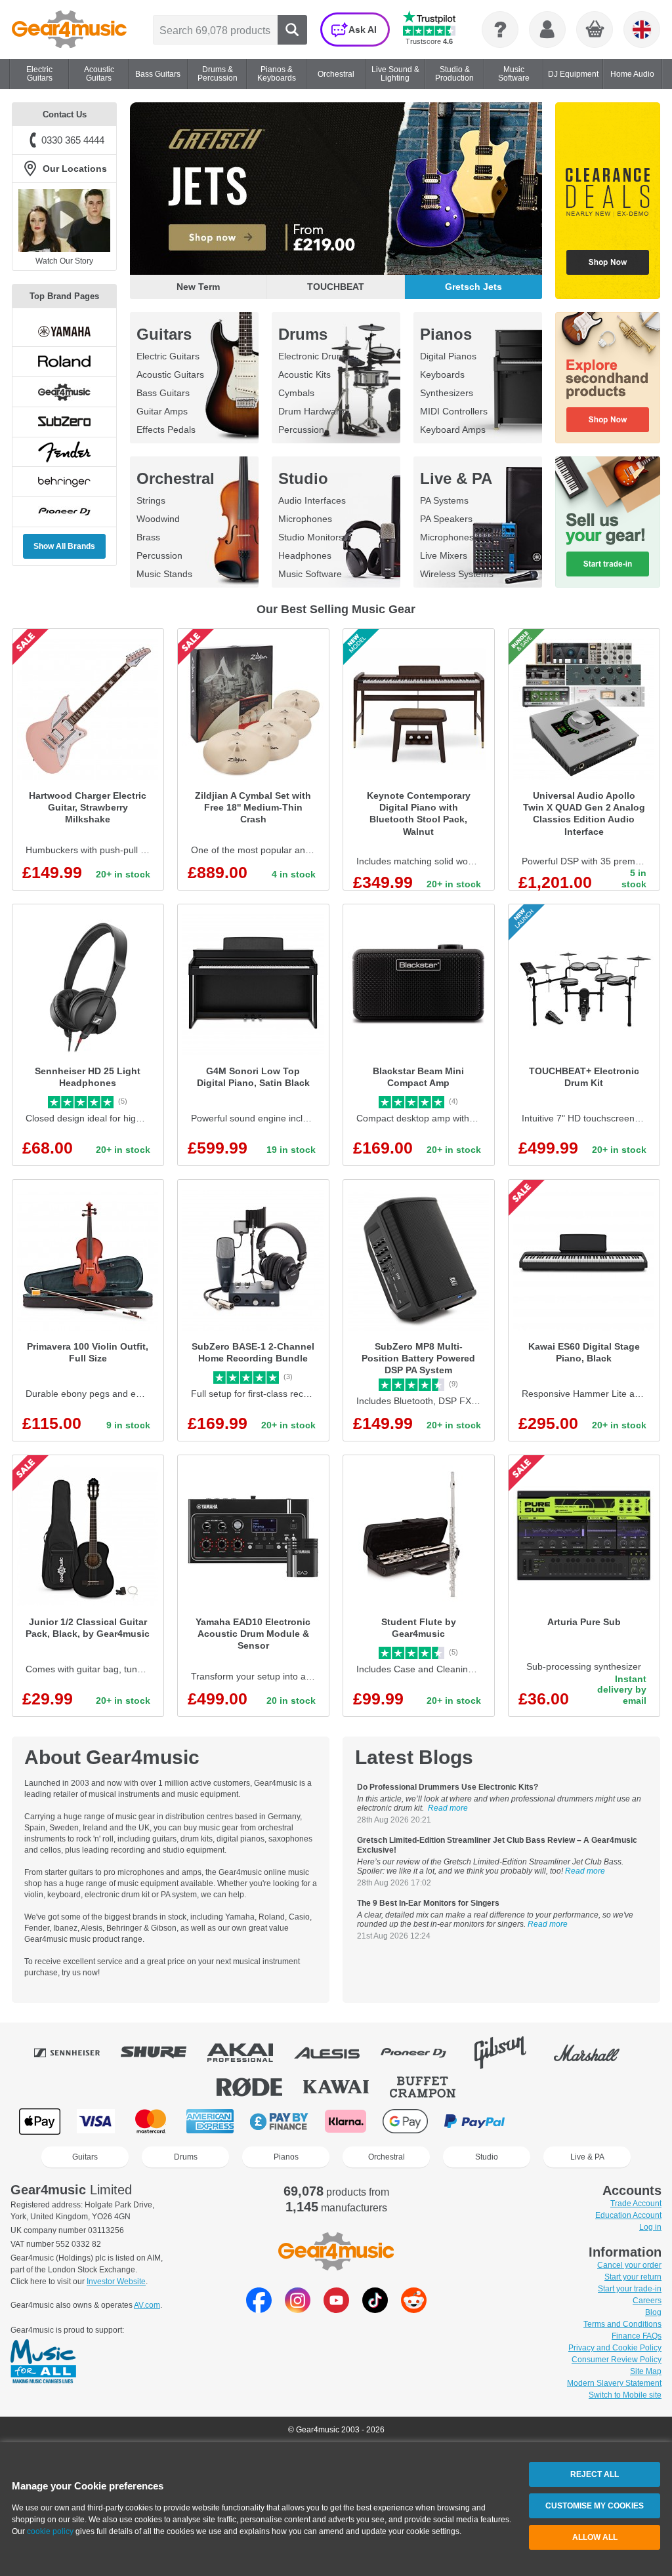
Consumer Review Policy (617, 2360)
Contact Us (65, 114)
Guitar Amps (162, 411)
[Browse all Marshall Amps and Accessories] (596, 2053)
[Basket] (595, 30)
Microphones (305, 519)
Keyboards (442, 374)
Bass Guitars (163, 393)
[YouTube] (336, 2309)
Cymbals (296, 393)
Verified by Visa (543, 2121)
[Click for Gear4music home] (69, 30)
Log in (650, 2227)
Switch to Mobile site (625, 2395)
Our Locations (75, 169)
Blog (653, 2312)
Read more (448, 1808)
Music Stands (164, 574)
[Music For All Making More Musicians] (43, 2362)
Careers (647, 2301)
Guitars (164, 334)
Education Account (628, 2215)
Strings (151, 500)
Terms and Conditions (622, 2324)
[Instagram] (298, 2309)
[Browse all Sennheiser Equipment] (76, 2053)
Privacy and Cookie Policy (615, 2348)
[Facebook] (259, 2309)
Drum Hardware (311, 411)
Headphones (305, 555)
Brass (148, 537)
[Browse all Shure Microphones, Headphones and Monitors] (163, 2053)
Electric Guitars (168, 356)
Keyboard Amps (453, 430)
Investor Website (116, 2282)
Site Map (646, 2371)
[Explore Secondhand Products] (608, 378)
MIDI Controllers (454, 411)
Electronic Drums (314, 356)
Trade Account (636, 2204)
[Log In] (547, 30)
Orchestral (176, 478)
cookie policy (50, 2531)
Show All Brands (64, 546)
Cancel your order (629, 2265)
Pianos (446, 334)
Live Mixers (444, 555)
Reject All (595, 2474)
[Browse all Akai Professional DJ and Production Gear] (249, 2053)
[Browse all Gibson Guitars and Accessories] (509, 2053)
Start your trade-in (630, 2289)
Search (292, 30)
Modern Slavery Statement (614, 2383)
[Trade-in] (608, 522)
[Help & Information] (500, 30)
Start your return (633, 2277)
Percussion (301, 430)
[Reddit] (414, 2309)
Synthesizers (447, 393)
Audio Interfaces (312, 500)
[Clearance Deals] (608, 201)
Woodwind (158, 519)
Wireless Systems (457, 574)
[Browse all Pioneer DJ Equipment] (423, 2053)
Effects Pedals (166, 430)
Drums (303, 334)
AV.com (147, 2305)
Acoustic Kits (304, 374)
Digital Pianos (448, 356)
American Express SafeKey (610, 2121)
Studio (303, 478)
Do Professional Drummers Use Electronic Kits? (448, 1787)
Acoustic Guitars (170, 374)
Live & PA (456, 478)
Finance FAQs (637, 2336)
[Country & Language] (642, 30)
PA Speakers (446, 519)
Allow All (595, 2537)
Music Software (310, 574)
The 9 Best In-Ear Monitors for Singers (428, 1903)
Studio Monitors (311, 537)
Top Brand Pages (64, 296)
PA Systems (444, 500)
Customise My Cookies (595, 2506)
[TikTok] (375, 2309)
